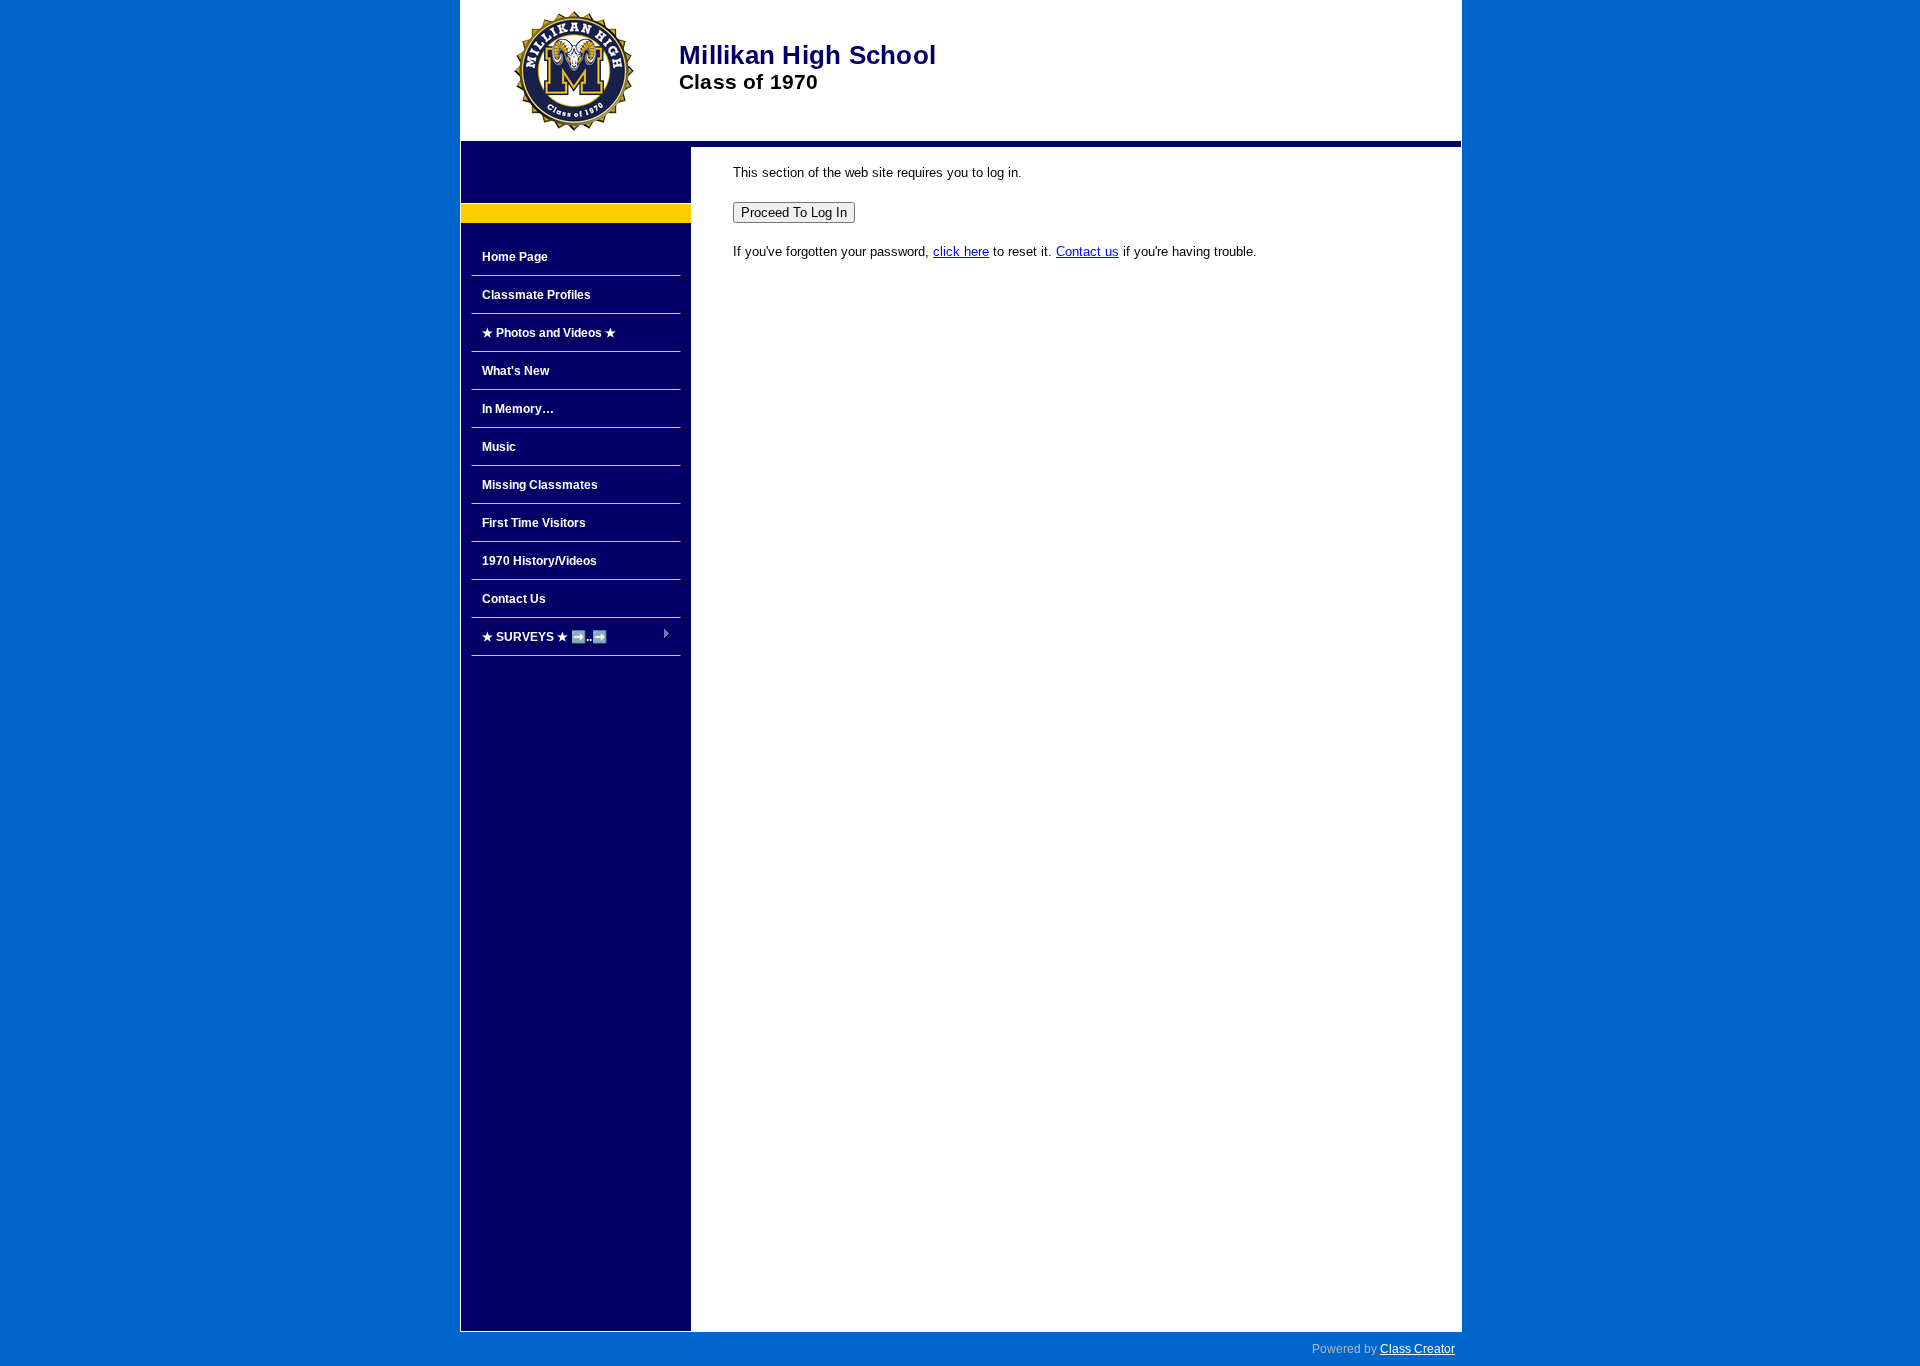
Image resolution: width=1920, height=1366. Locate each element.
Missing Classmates (540, 485)
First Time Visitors (534, 523)
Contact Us (514, 599)
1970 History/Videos (539, 561)
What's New (515, 371)
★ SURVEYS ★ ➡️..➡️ (539, 638)
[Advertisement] (576, 986)
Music (499, 447)
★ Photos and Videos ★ (549, 333)
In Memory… (518, 409)
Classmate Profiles (536, 295)
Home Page (515, 257)
